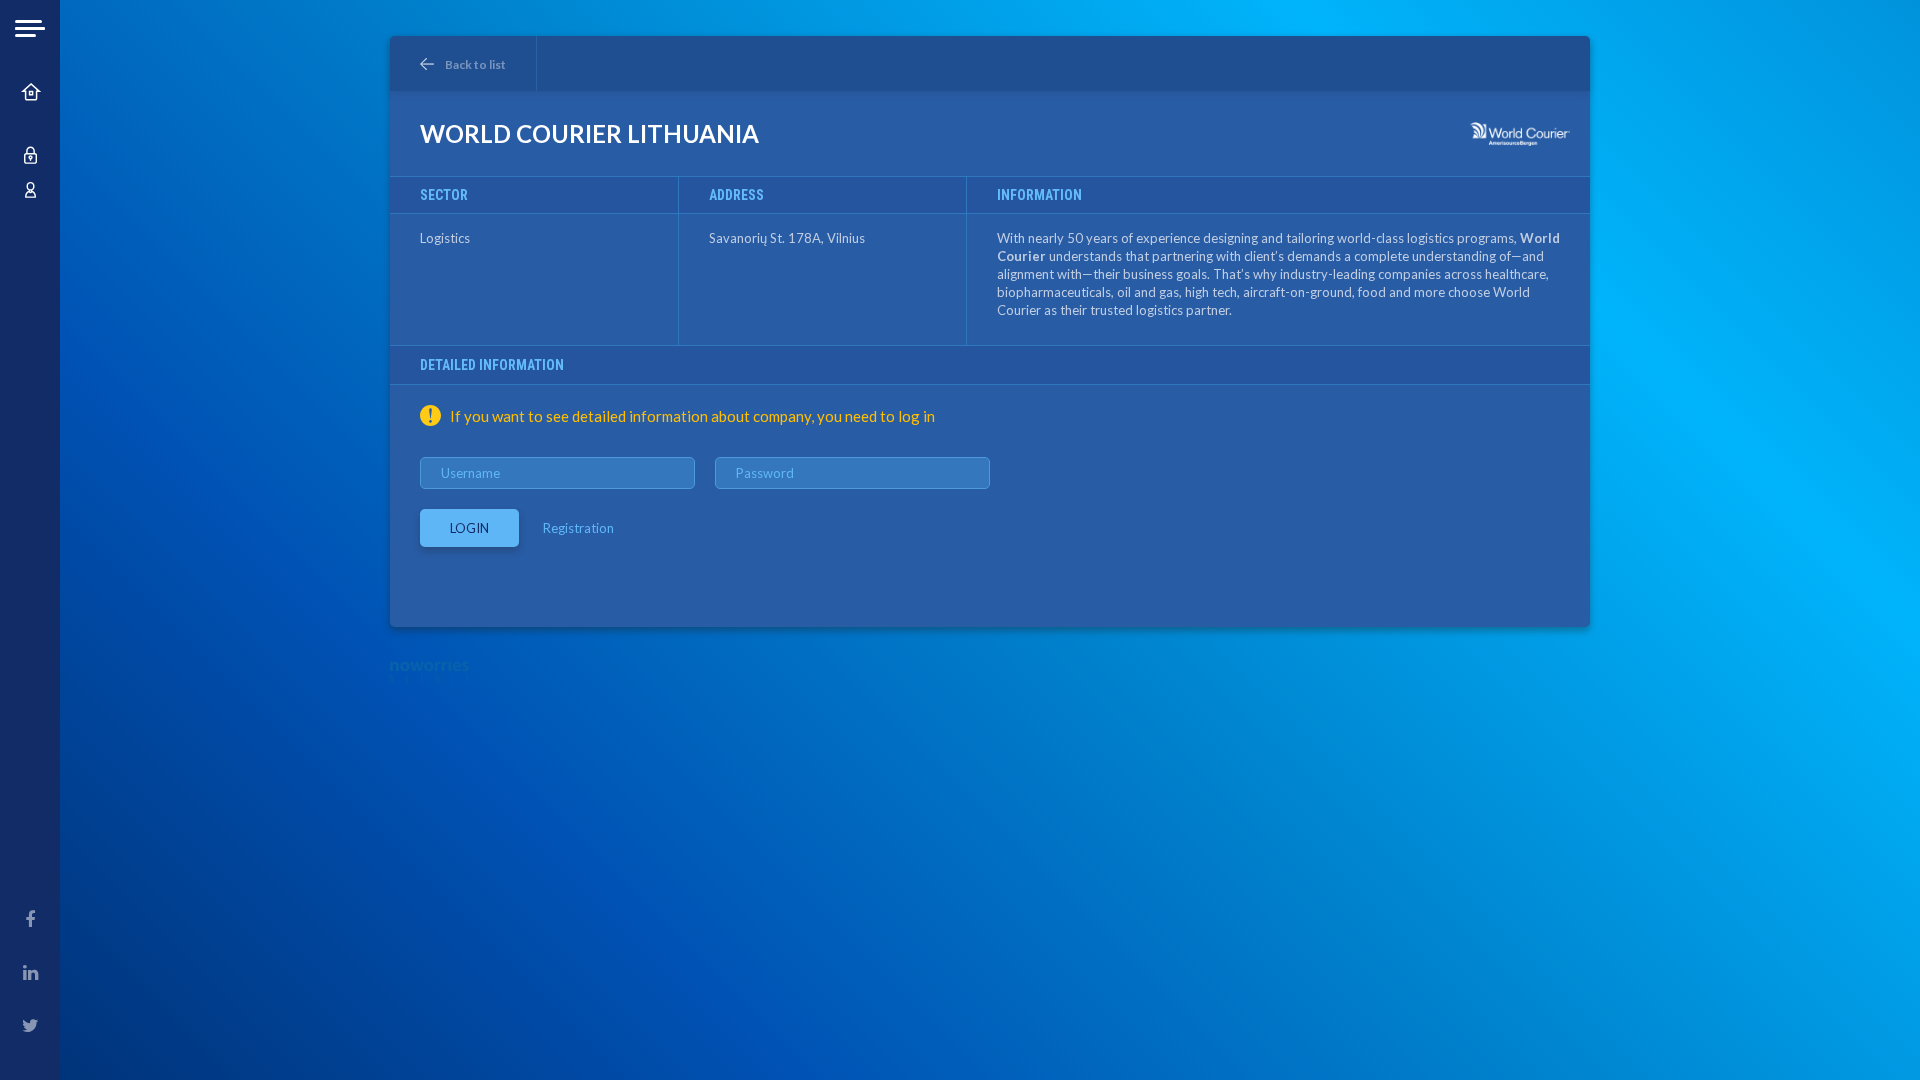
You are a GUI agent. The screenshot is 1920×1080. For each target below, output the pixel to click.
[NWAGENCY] (429, 670)
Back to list (475, 64)
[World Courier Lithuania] (1520, 133)
